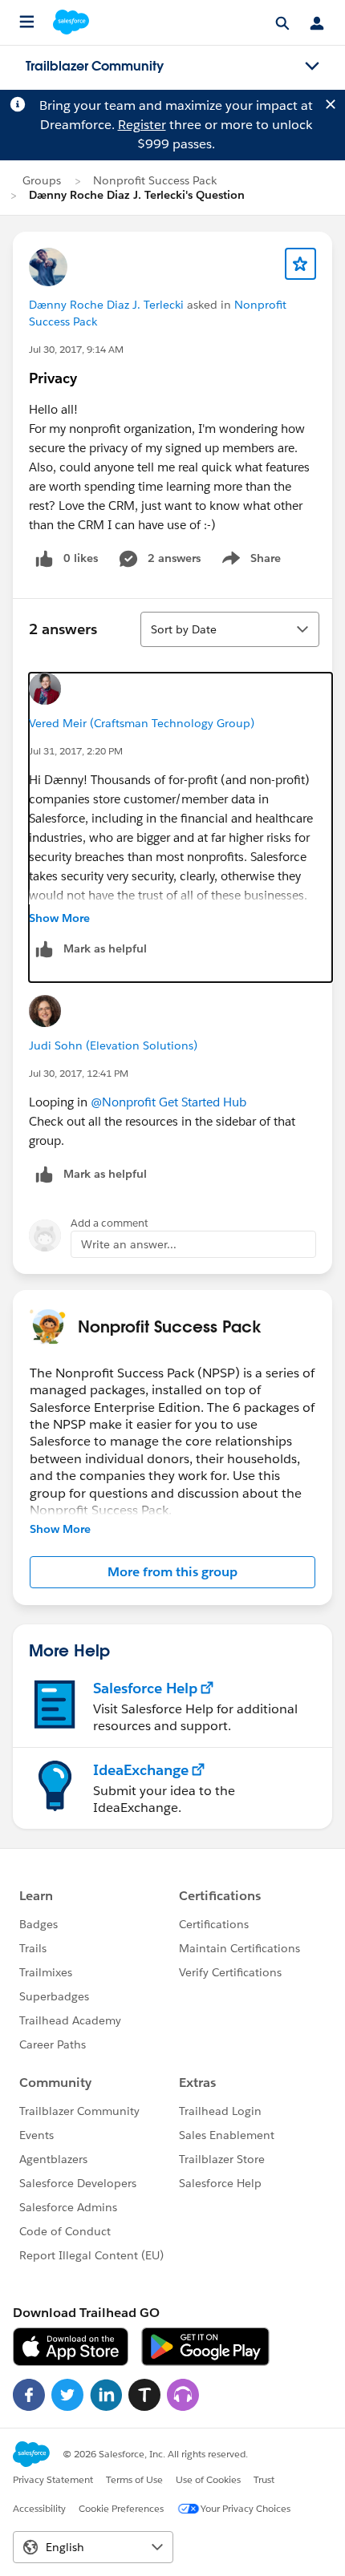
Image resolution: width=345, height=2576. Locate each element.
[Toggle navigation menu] (312, 67)
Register (142, 125)
